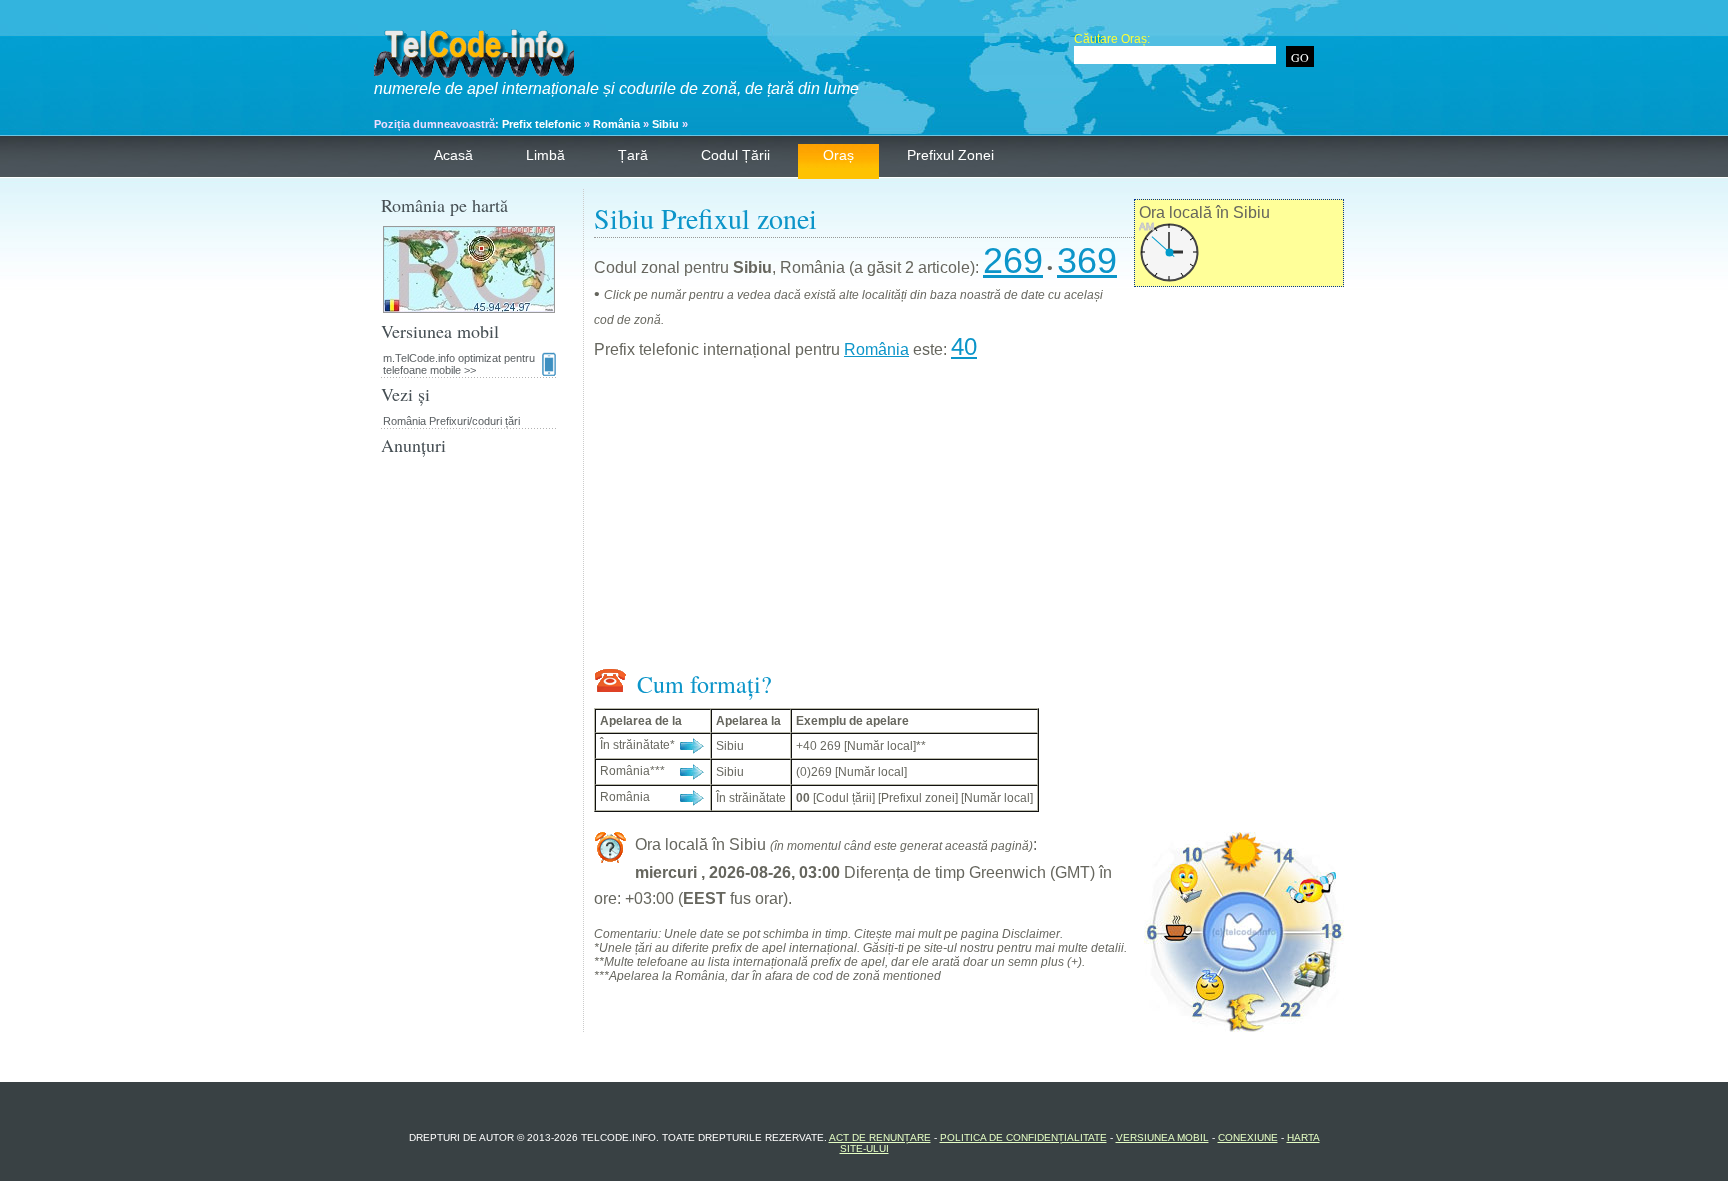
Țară (633, 155)
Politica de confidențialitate (1023, 1137)
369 (1087, 260)
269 (1013, 260)
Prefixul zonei (950, 155)
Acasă (453, 155)
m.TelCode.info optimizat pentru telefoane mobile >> (459, 364)
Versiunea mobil (1162, 1137)
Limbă (545, 155)
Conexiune (1248, 1137)
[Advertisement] (969, 518)
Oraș (838, 155)
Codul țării (735, 155)
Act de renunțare (880, 1137)
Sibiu (665, 124)
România (616, 124)
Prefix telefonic (541, 124)
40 (964, 346)
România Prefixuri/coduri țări (451, 421)
